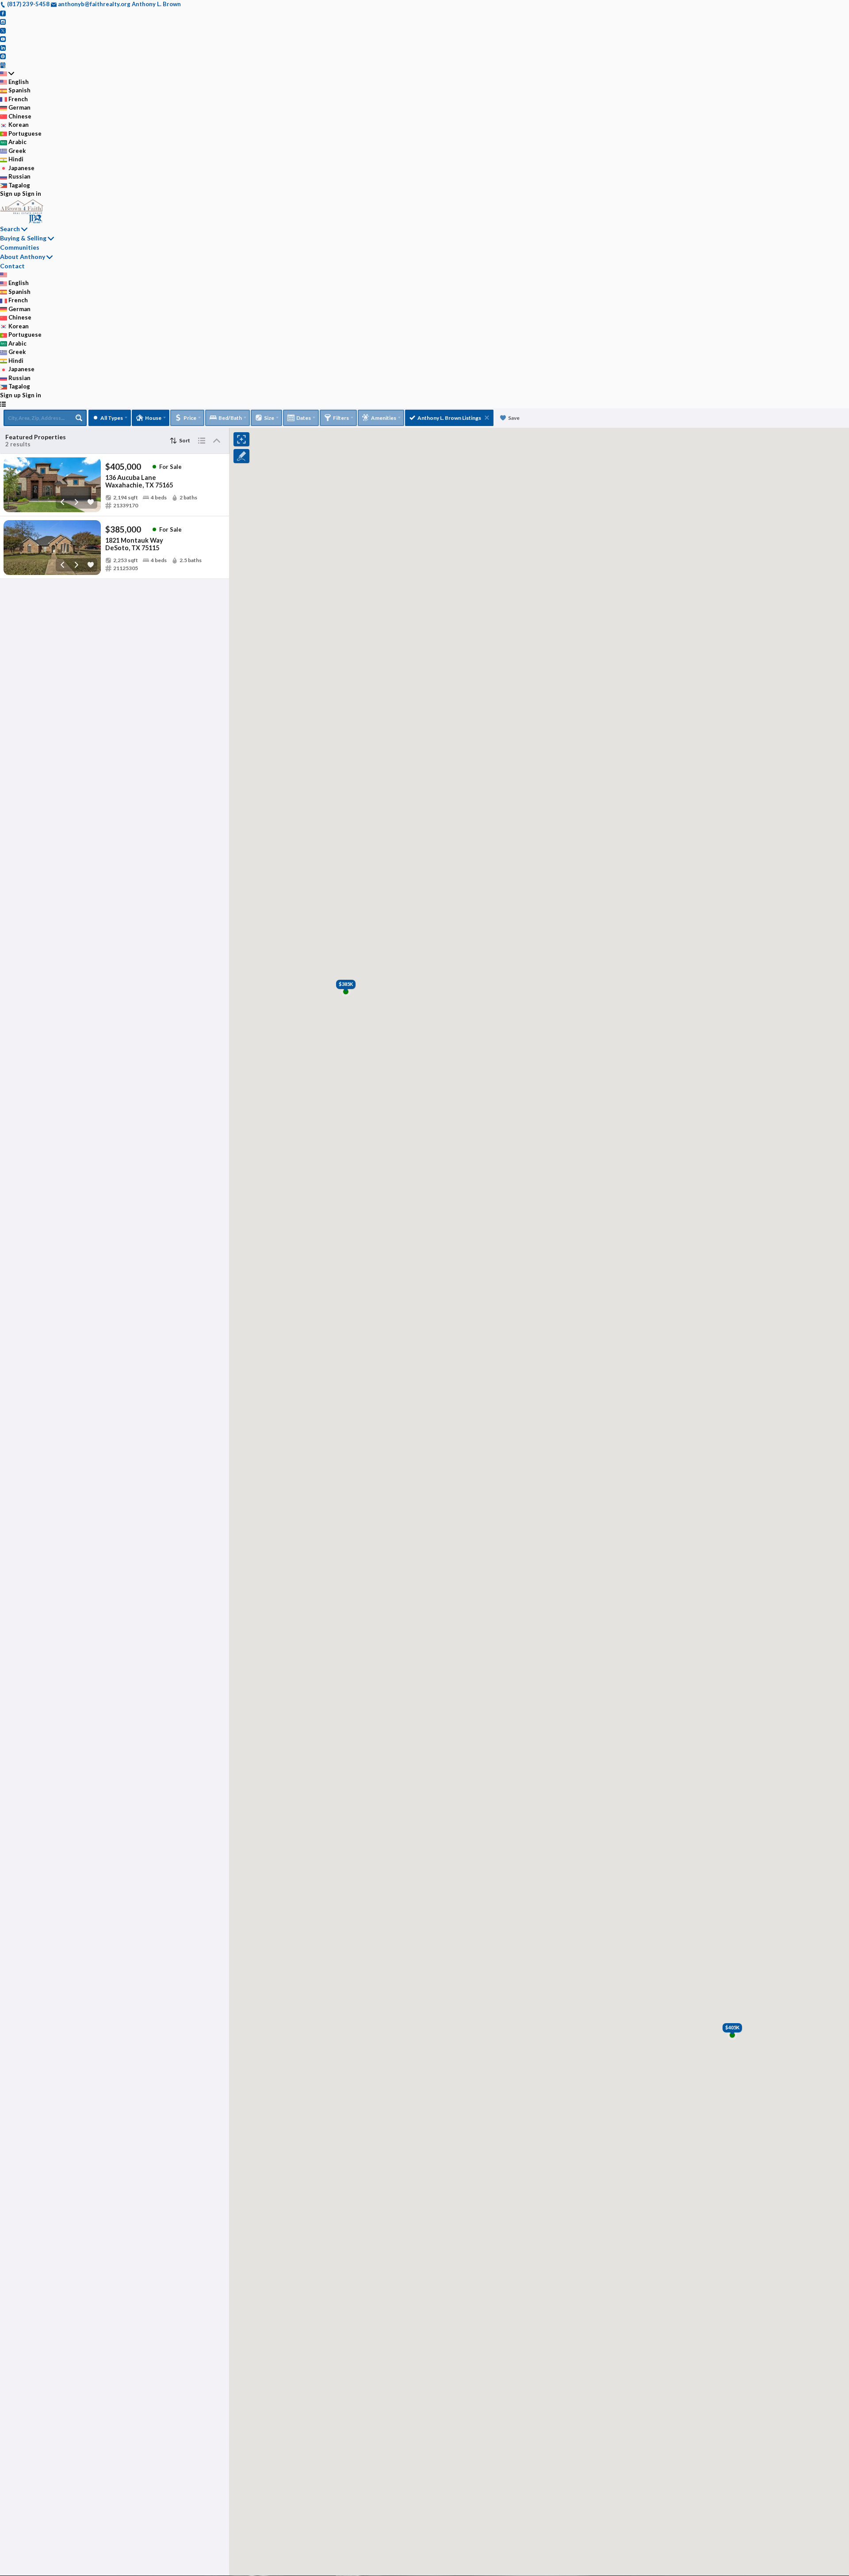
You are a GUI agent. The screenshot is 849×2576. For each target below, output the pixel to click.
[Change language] (7, 73)
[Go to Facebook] (3, 13)
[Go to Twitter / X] (3, 30)
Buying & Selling (23, 238)
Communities (20, 247)
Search (10, 229)
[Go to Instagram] (3, 21)
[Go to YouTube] (3, 38)
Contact (12, 266)
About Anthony (23, 257)
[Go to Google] (3, 65)
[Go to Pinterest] (3, 56)
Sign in (32, 194)
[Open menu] (3, 404)
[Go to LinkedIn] (3, 47)
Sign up (10, 194)
